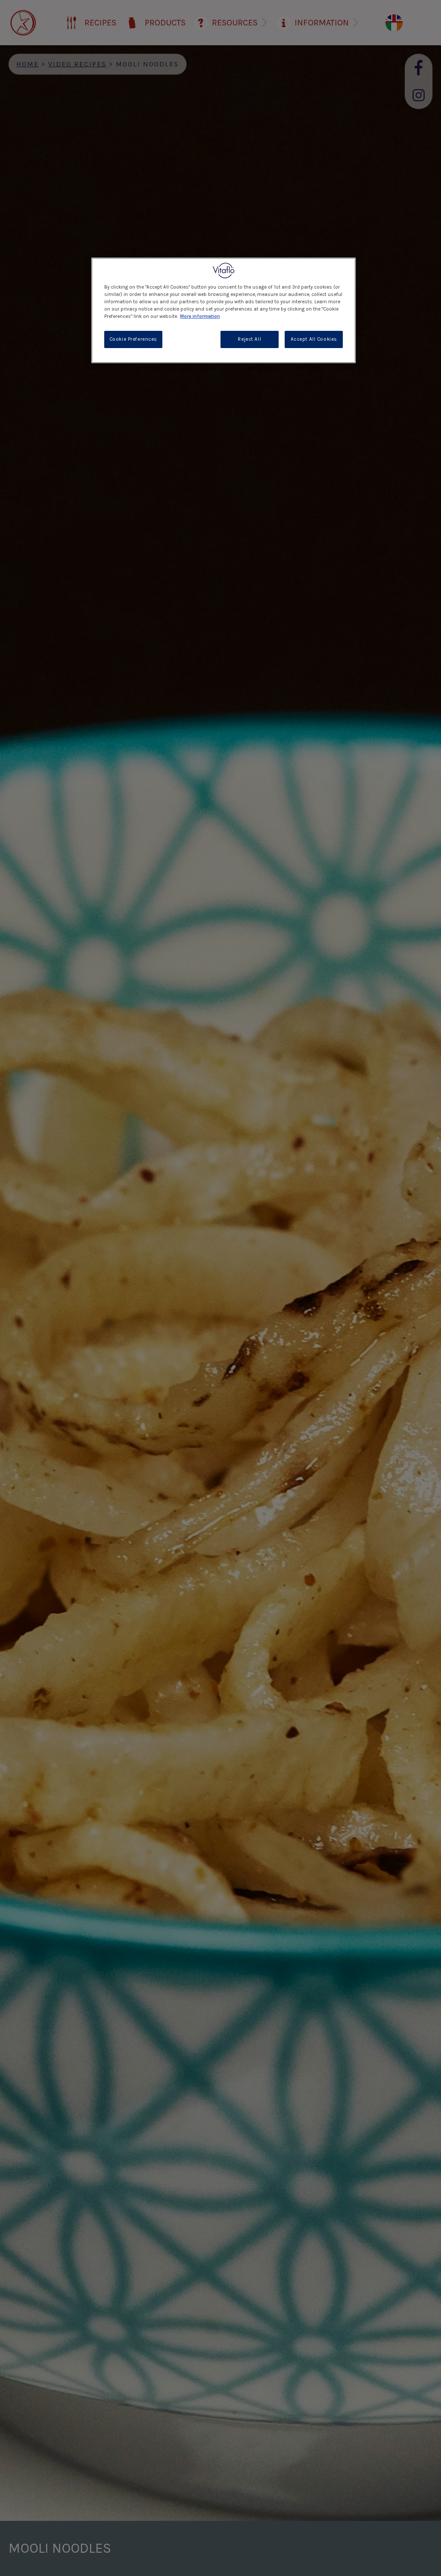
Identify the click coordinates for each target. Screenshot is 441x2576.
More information (200, 316)
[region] (224, 310)
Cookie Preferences (133, 339)
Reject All (249, 339)
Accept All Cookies (314, 339)
